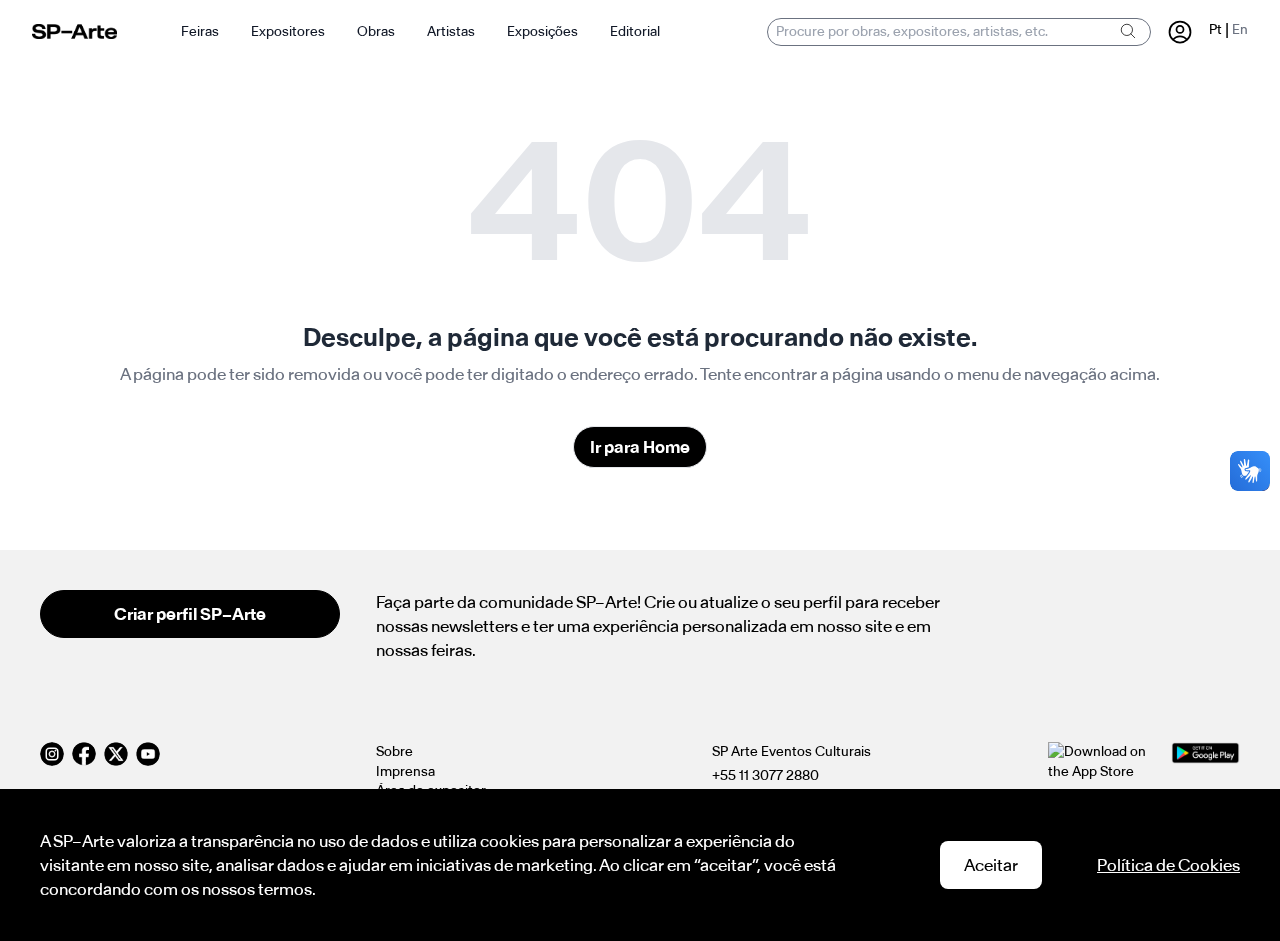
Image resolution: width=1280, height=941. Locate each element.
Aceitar (991, 865)
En (1240, 29)
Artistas (451, 31)
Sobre (394, 751)
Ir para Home (640, 447)
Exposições (542, 31)
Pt (1215, 29)
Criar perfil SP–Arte (190, 614)
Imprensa (405, 771)
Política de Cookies (1168, 865)
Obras (376, 31)
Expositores (288, 31)
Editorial (635, 31)
